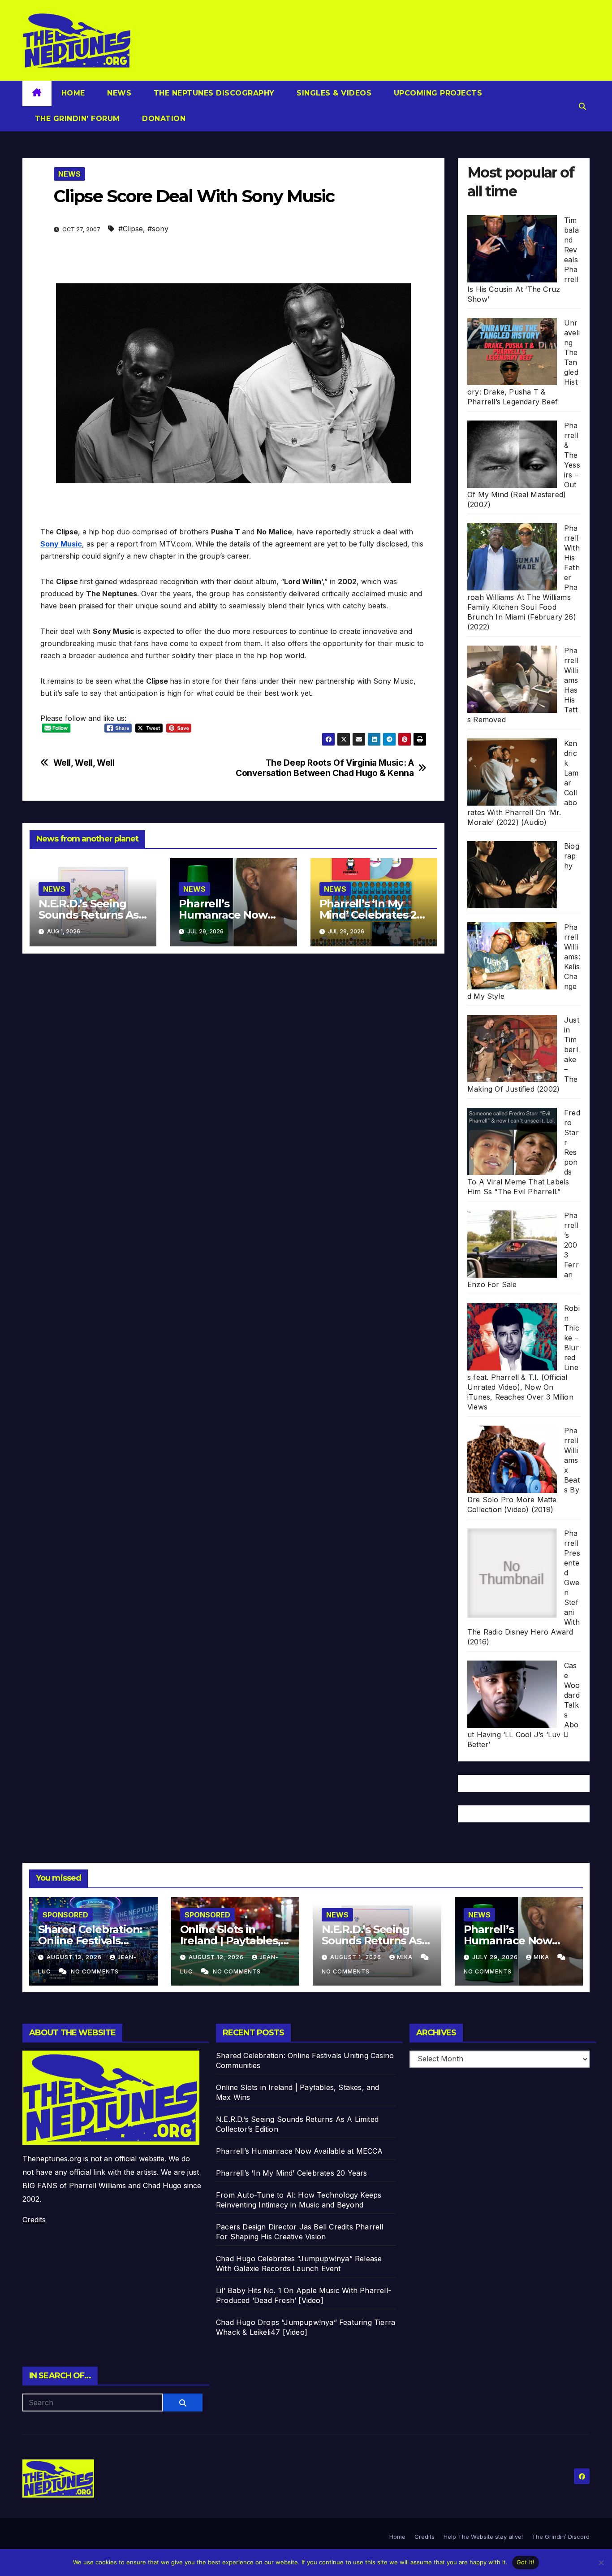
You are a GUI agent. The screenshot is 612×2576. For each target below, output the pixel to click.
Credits (34, 2220)
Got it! (526, 2562)
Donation (163, 119)
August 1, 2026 (357, 1957)
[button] (582, 106)
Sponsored (65, 1915)
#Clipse (131, 229)
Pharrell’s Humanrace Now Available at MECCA (229, 915)
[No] (601, 2563)
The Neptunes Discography (213, 93)
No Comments (95, 1971)
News (118, 93)
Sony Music (61, 544)
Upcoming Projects (437, 93)
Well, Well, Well (84, 763)
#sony (158, 229)
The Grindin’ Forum (76, 119)
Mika (406, 1957)
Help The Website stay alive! (483, 2537)
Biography (572, 856)
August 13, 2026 (75, 1957)
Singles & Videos (333, 93)
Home (73, 93)
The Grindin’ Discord (561, 2537)
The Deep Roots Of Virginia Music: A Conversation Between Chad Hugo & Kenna (325, 768)
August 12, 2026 (217, 1957)
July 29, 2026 (496, 1957)
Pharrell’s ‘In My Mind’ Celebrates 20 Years (371, 915)
